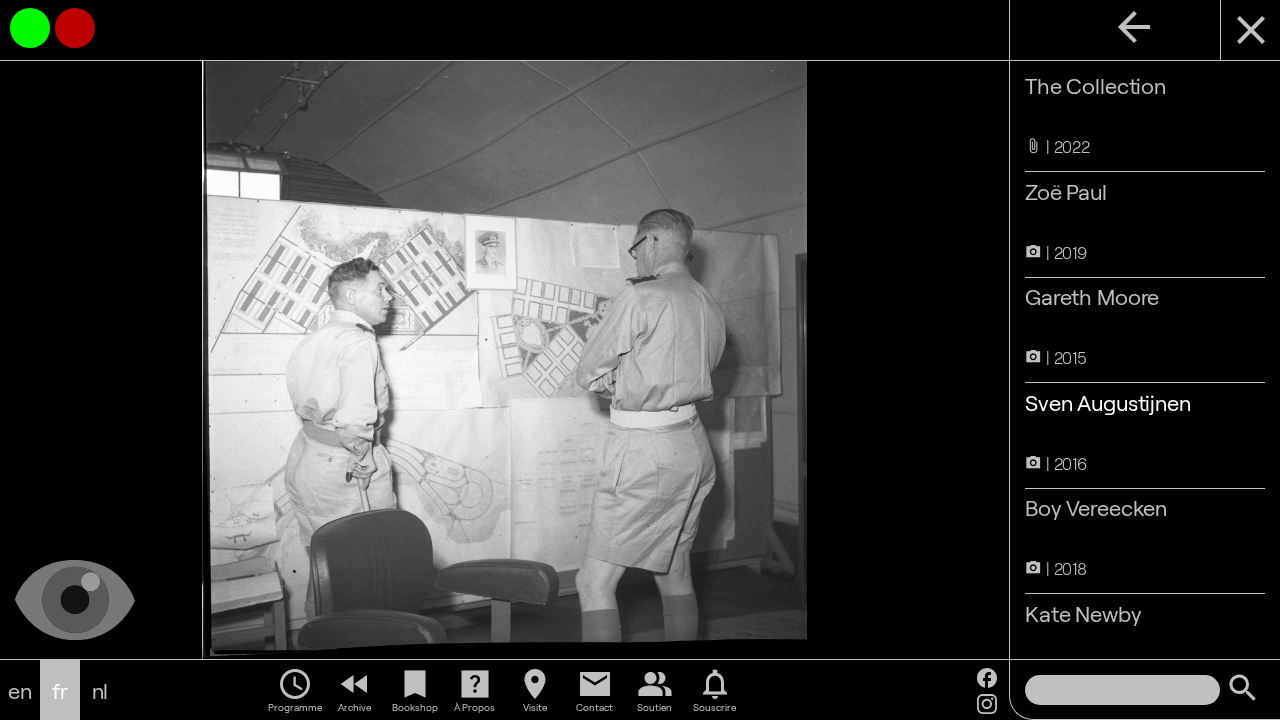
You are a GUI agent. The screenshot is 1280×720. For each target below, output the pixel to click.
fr (60, 690)
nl (100, 690)
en (20, 690)
